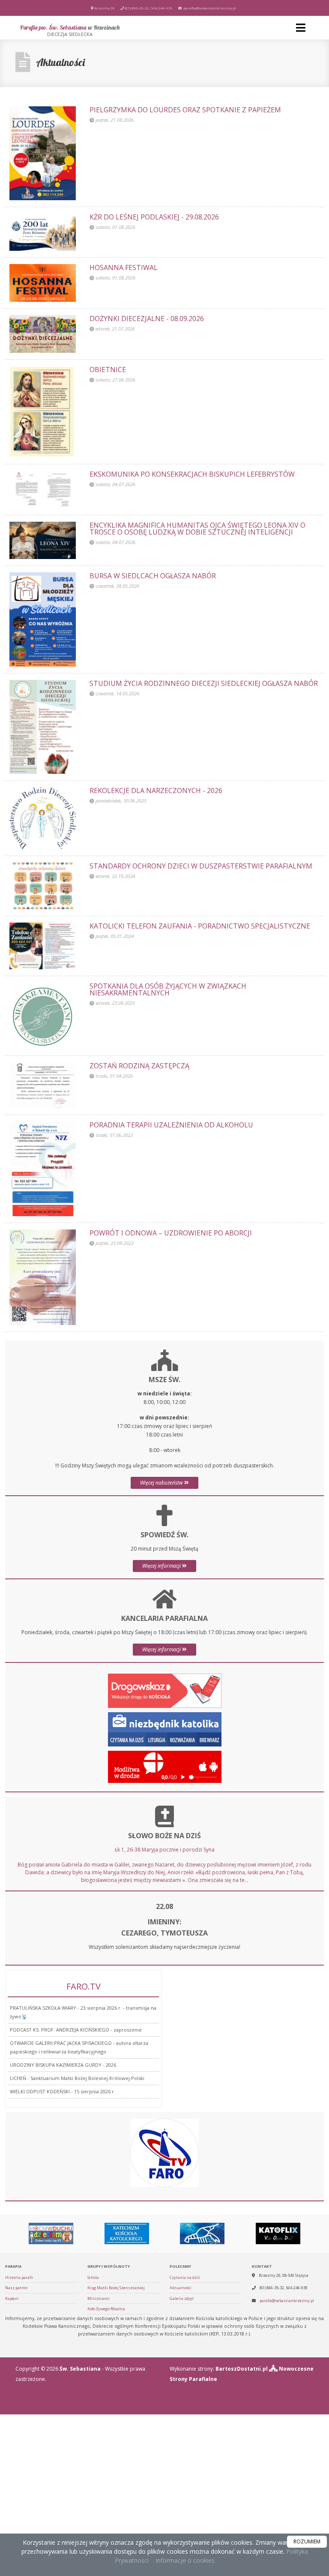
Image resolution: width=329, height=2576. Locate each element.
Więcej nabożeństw (162, 1483)
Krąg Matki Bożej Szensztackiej (116, 2288)
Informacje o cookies (185, 2560)
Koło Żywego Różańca (106, 2309)
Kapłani (12, 2298)
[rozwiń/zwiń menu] (302, 28)
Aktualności (60, 62)
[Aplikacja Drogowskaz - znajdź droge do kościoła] (165, 1690)
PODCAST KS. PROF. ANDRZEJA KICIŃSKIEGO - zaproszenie (76, 2030)
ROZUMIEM (307, 2541)
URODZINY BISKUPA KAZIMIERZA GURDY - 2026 (63, 2065)
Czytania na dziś (185, 2277)
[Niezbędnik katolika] (165, 1729)
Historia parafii (19, 2277)
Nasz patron (16, 2288)
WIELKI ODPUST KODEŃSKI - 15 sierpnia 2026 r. (63, 2091)
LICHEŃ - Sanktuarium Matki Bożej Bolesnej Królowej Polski (77, 2078)
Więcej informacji (162, 1566)
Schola (93, 2277)
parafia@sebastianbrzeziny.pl (209, 8)
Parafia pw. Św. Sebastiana (70, 30)
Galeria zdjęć (182, 2298)
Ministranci (99, 2298)
